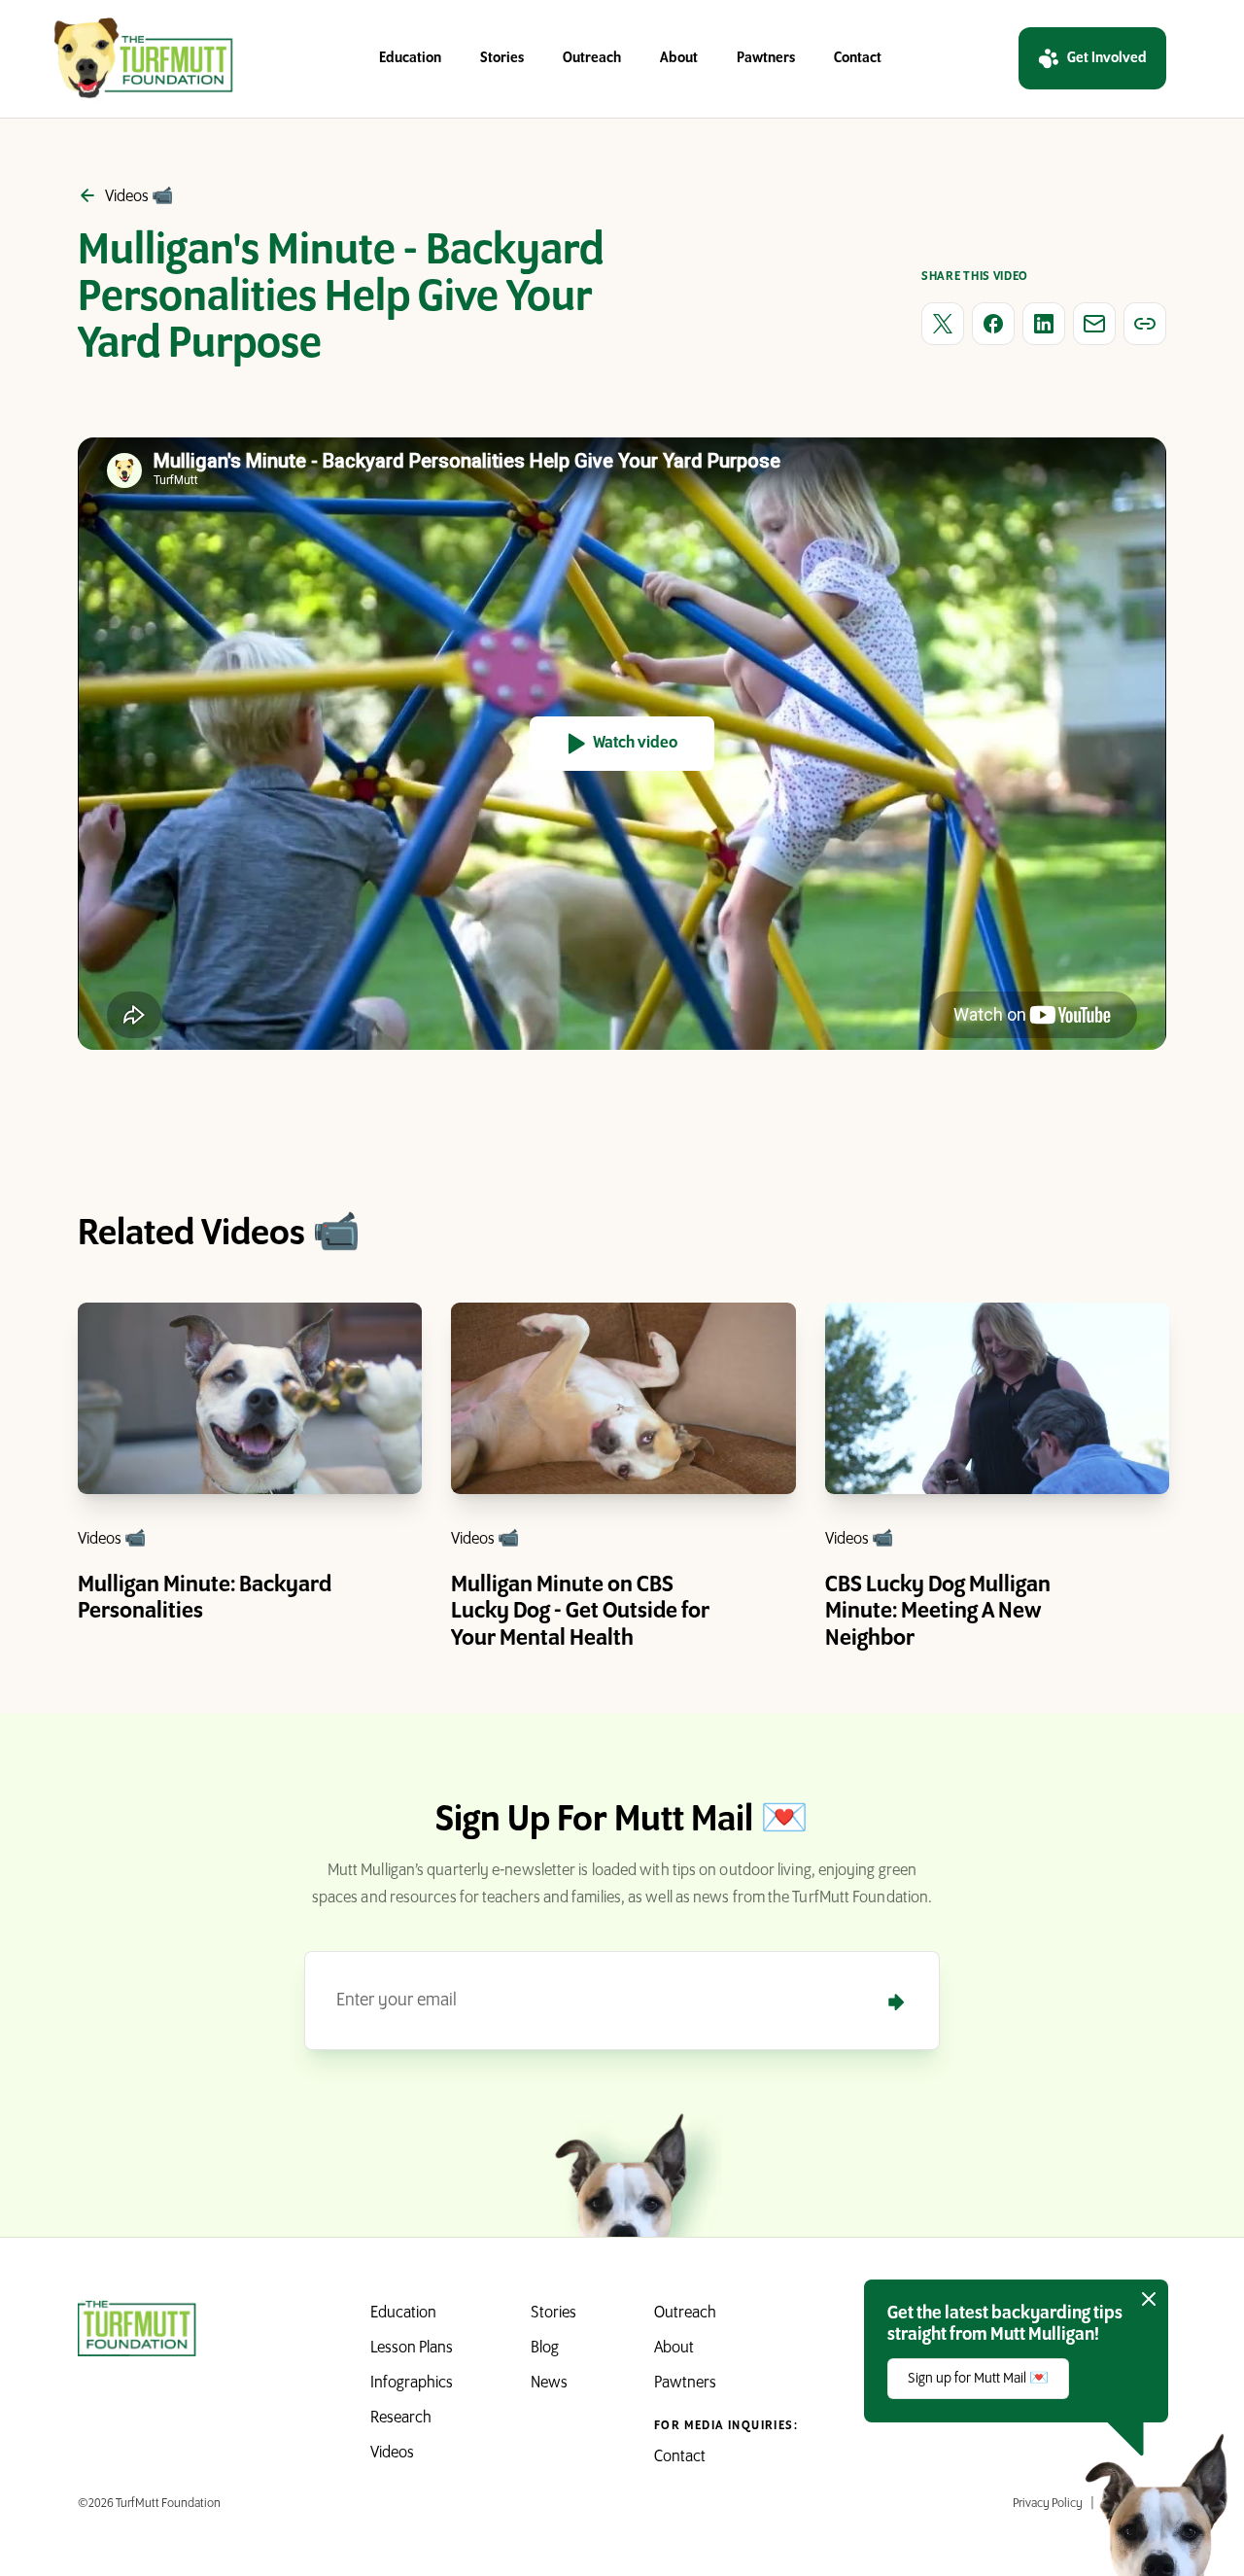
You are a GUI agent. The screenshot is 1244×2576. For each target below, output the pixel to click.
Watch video (635, 744)
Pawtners (766, 58)
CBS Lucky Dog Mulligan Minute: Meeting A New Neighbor (938, 1612)
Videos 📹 (112, 1540)
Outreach (592, 58)
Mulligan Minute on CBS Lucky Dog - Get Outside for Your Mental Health (580, 1612)
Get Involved (1107, 58)
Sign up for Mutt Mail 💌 (978, 2379)
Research (401, 2419)
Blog (545, 2349)
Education (410, 58)
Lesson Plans (412, 2349)
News (549, 2384)
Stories (502, 58)
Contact (858, 58)
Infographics (412, 2384)
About (679, 58)
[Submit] (896, 2002)
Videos (392, 2454)
